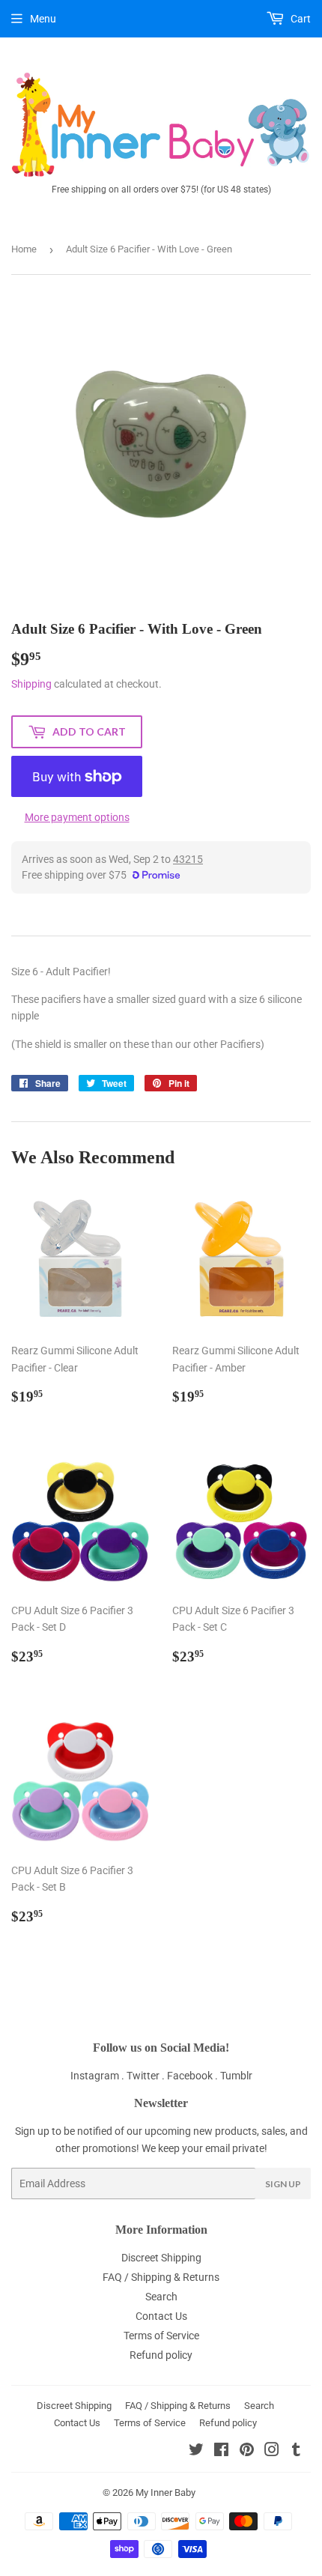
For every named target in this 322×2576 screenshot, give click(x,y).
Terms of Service (161, 2336)
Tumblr (236, 2076)
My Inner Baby (165, 2492)
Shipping (31, 684)
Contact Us (161, 2316)
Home (24, 249)
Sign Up (283, 2184)
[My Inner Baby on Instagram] (272, 2452)
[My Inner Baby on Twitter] (196, 2452)
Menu (43, 19)
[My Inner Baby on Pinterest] (247, 2452)
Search (161, 2297)
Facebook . (194, 2076)
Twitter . (147, 2076)
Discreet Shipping (161, 2258)
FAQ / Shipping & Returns (161, 2277)
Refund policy (161, 2355)
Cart (300, 19)
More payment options (77, 817)
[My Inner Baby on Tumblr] (296, 2452)
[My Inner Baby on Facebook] (221, 2452)
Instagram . (98, 2076)
